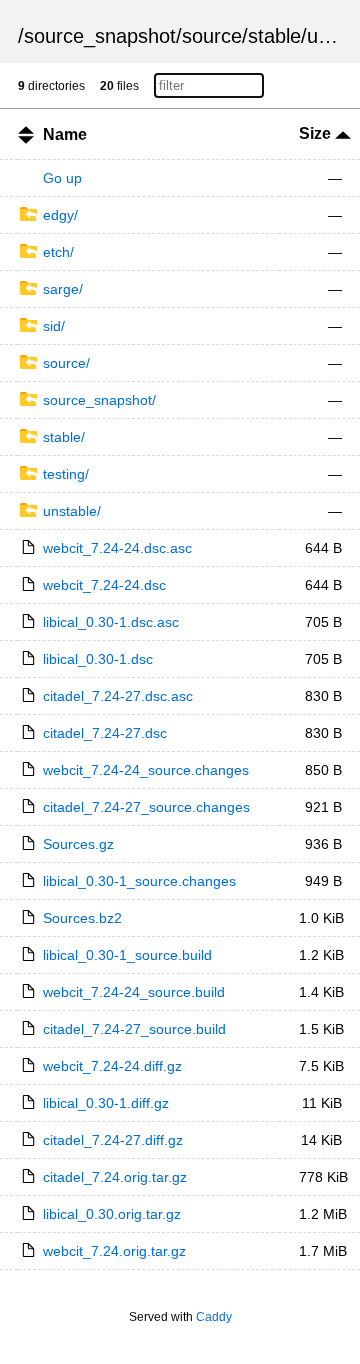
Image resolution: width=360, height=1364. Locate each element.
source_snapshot (100, 36)
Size (317, 133)
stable (274, 36)
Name (65, 134)
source (212, 36)
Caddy (214, 1317)
